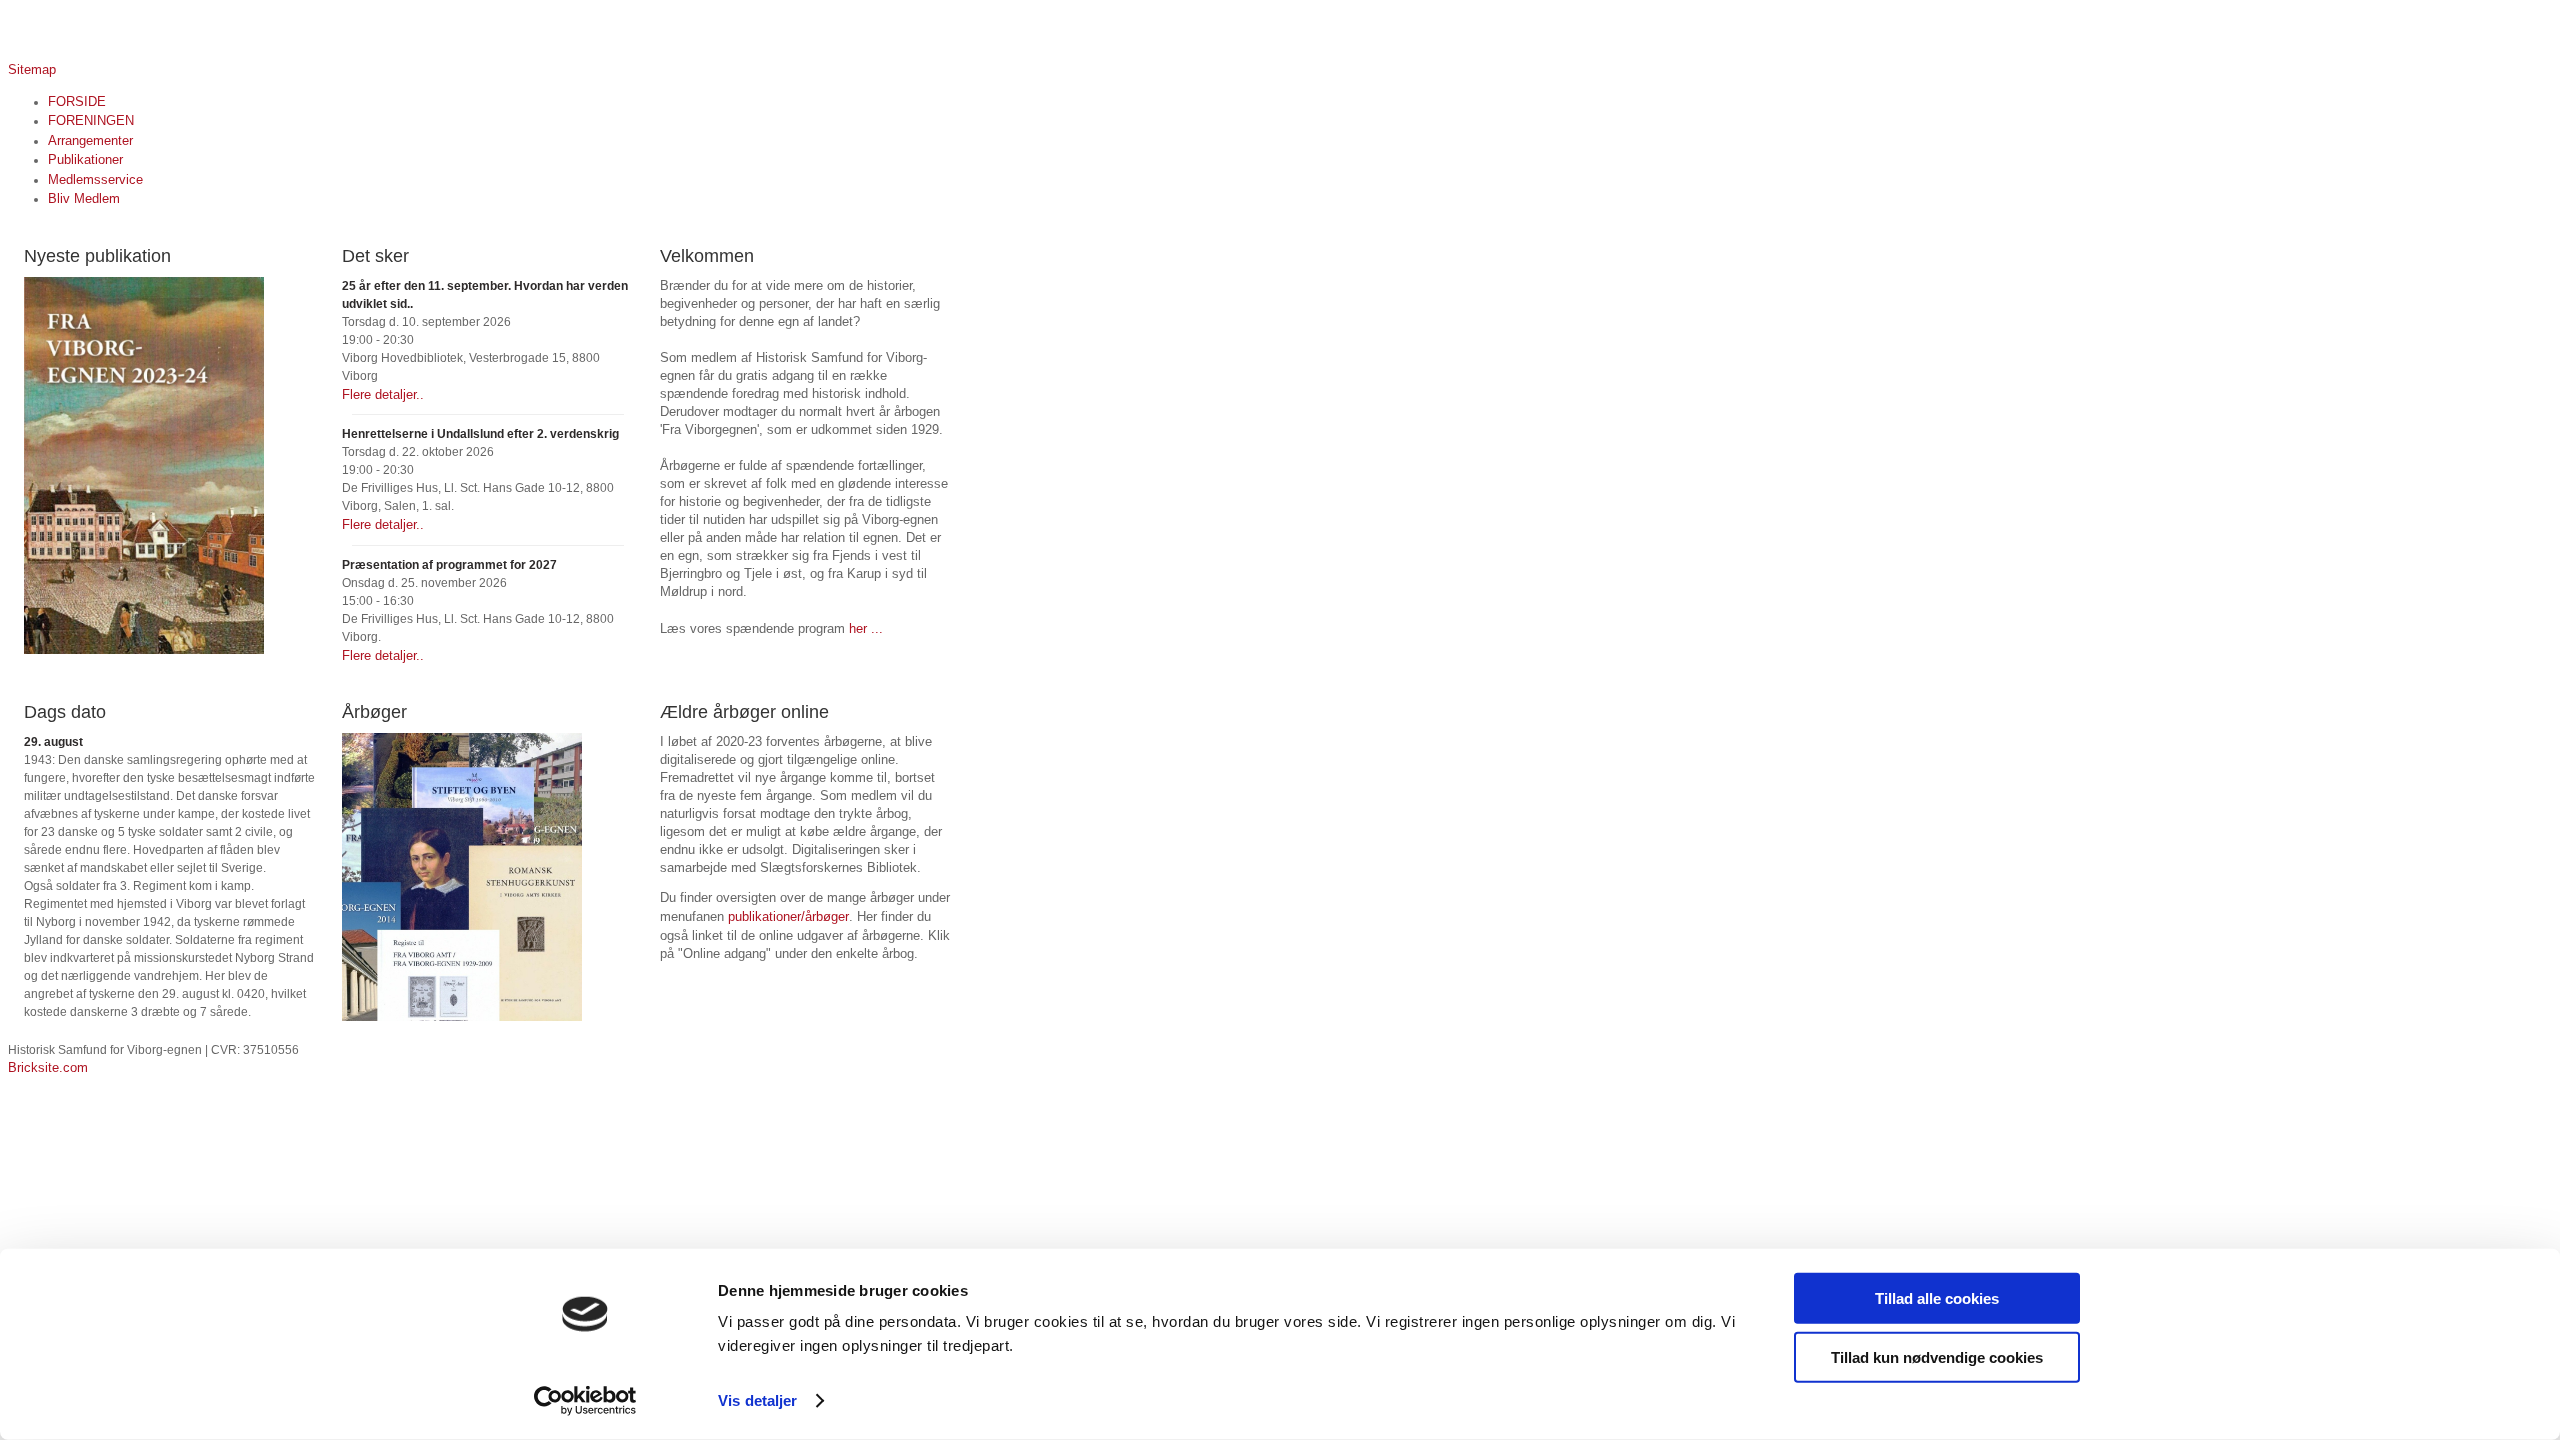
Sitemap (32, 69)
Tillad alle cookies (1937, 1298)
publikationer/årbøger (788, 916)
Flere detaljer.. (383, 394)
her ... (866, 628)
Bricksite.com (48, 1067)
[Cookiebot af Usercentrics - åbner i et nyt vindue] (585, 1401)
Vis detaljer (757, 1400)
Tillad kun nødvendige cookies (1937, 1356)
